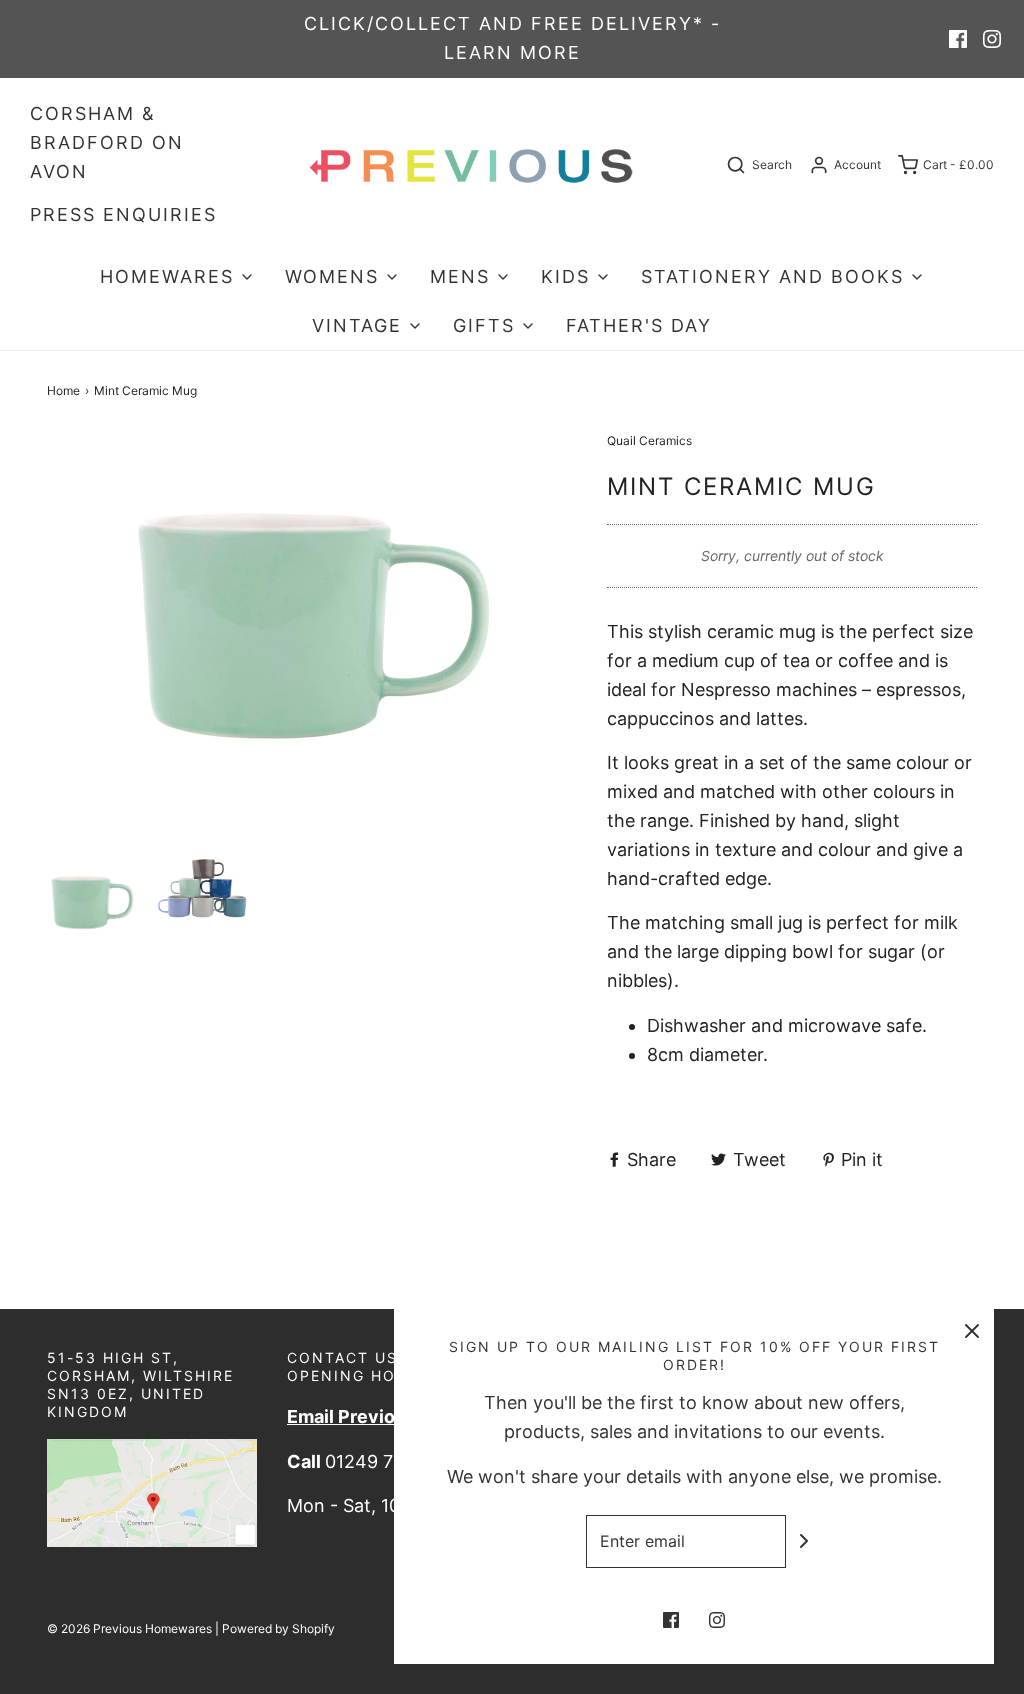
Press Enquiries (123, 214)
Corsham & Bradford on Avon (107, 142)
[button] (92, 902)
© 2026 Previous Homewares (129, 1628)
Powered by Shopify (278, 1628)
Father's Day (639, 325)
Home (63, 390)
